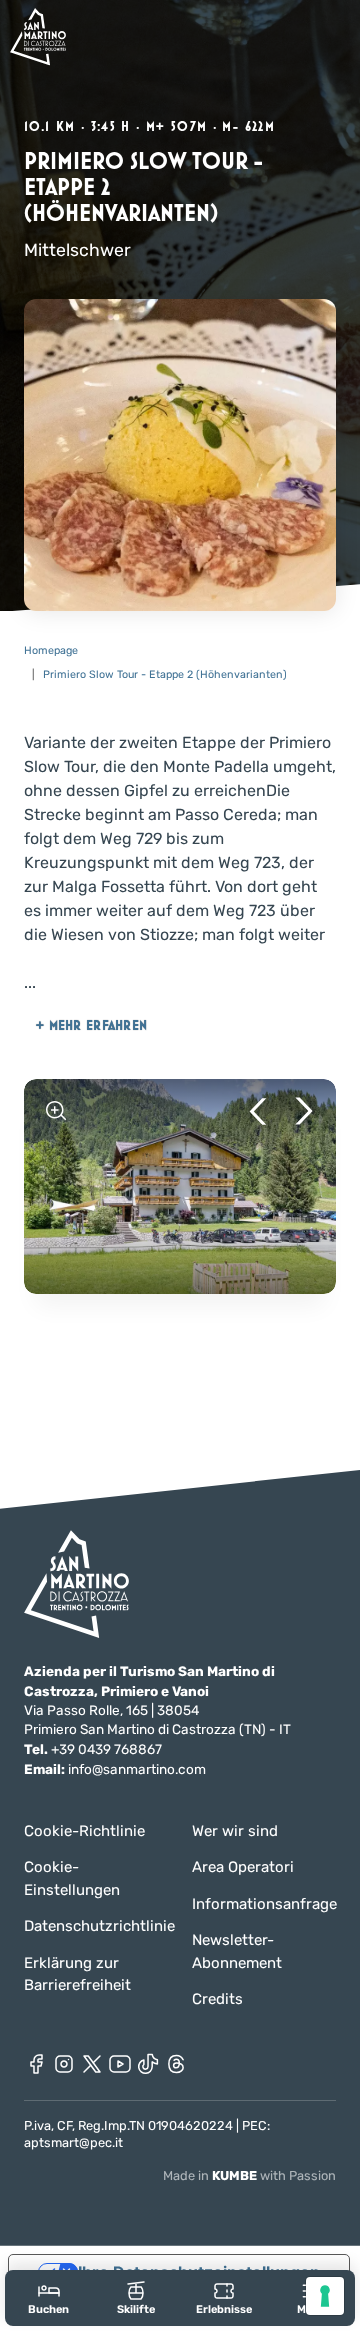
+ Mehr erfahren (91, 1025)
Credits (217, 1999)
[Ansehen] (56, 1111)
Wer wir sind (235, 1831)
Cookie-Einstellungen (72, 1878)
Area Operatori (243, 1867)
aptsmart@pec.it (73, 2142)
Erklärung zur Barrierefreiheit (77, 1974)
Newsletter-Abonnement (237, 1951)
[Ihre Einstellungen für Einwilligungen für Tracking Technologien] (325, 2296)
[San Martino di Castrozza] (38, 36)
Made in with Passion (249, 2175)
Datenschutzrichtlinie (96, 1926)
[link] (49, 2297)
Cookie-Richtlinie (84, 1831)
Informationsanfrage (264, 1904)
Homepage (51, 650)
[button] (258, 1111)
